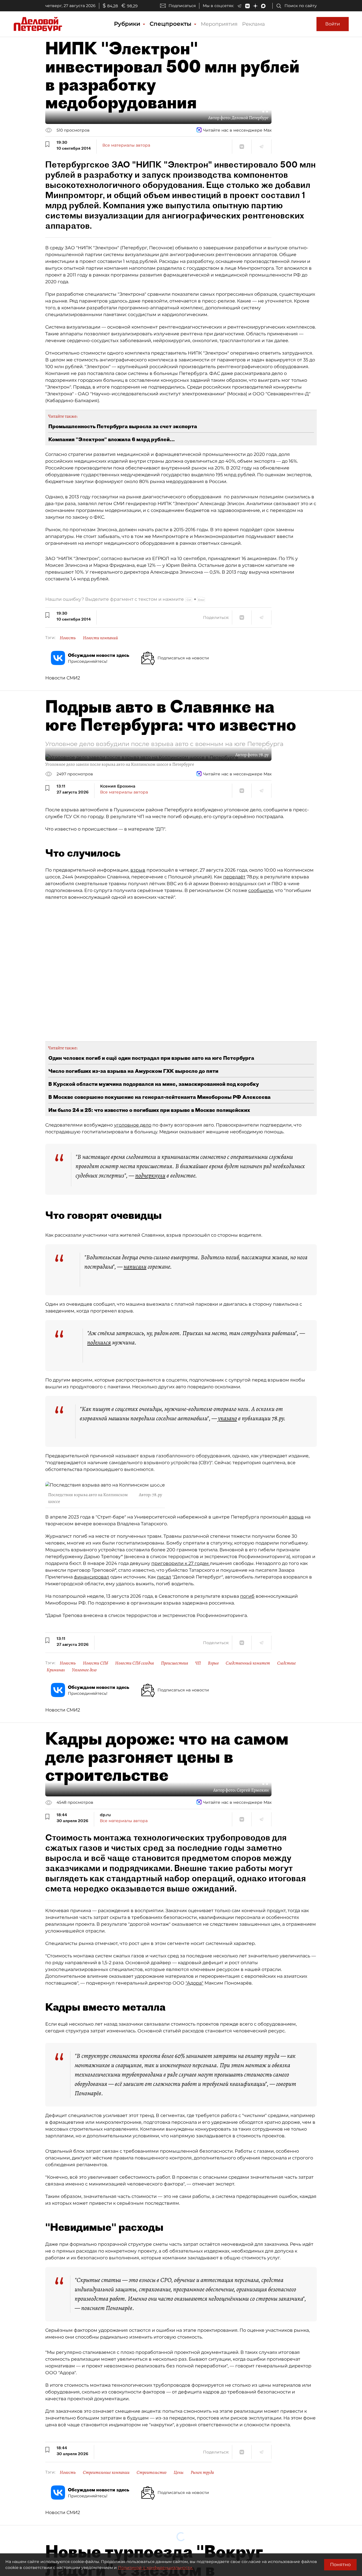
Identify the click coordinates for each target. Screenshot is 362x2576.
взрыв (138, 870)
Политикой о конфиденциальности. (156, 2568)
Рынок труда (202, 2472)
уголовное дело (133, 1125)
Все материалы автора (126, 145)
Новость (68, 638)
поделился (99, 1342)
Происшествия (174, 1663)
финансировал (91, 1577)
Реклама (254, 24)
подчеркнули (150, 1176)
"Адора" (194, 1983)
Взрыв (213, 1663)
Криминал (56, 1670)
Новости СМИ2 (63, 678)
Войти (333, 24)
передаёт (234, 877)
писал (164, 1577)
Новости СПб (95, 1663)
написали (135, 1267)
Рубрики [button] (128, 24)
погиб (247, 1596)
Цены (179, 2472)
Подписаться (182, 6)
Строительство (152, 2472)
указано (228, 1418)
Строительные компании (106, 2472)
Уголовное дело (84, 1670)
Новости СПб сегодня (134, 1663)
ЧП (198, 1663)
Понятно (340, 2565)
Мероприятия (219, 24)
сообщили (261, 890)
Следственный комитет (248, 1663)
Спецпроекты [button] (171, 24)
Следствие (286, 1663)
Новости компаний (100, 638)
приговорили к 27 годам (181, 1563)
